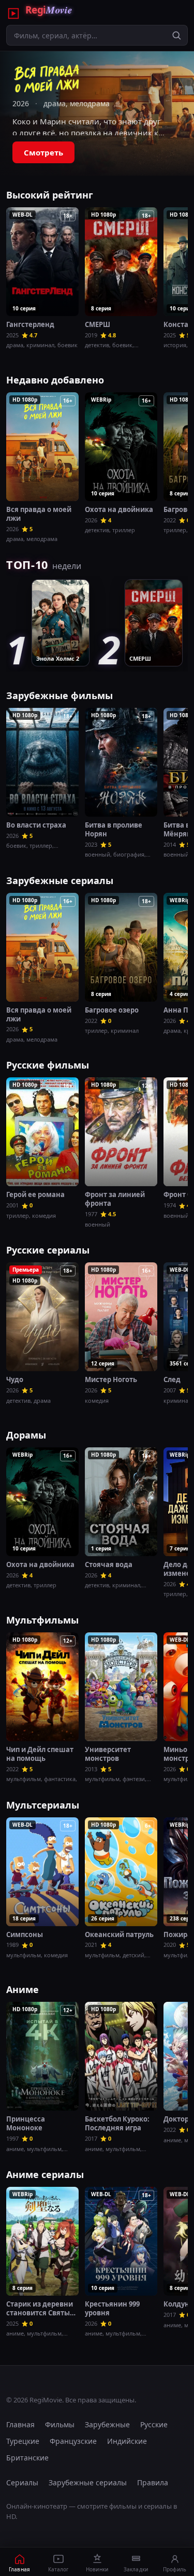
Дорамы (26, 1435)
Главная (20, 2424)
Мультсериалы (43, 1805)
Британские (27, 2458)
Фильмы (60, 2424)
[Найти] (176, 35)
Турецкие (23, 2441)
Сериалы (22, 2482)
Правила (153, 2482)
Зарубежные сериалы (60, 880)
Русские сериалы (48, 1250)
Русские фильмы (48, 1065)
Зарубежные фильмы (59, 695)
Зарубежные (107, 2424)
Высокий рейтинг (50, 195)
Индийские (127, 2441)
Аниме (23, 1989)
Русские (154, 2424)
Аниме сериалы (45, 2174)
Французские (73, 2441)
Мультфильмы (42, 1620)
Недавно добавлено (55, 380)
